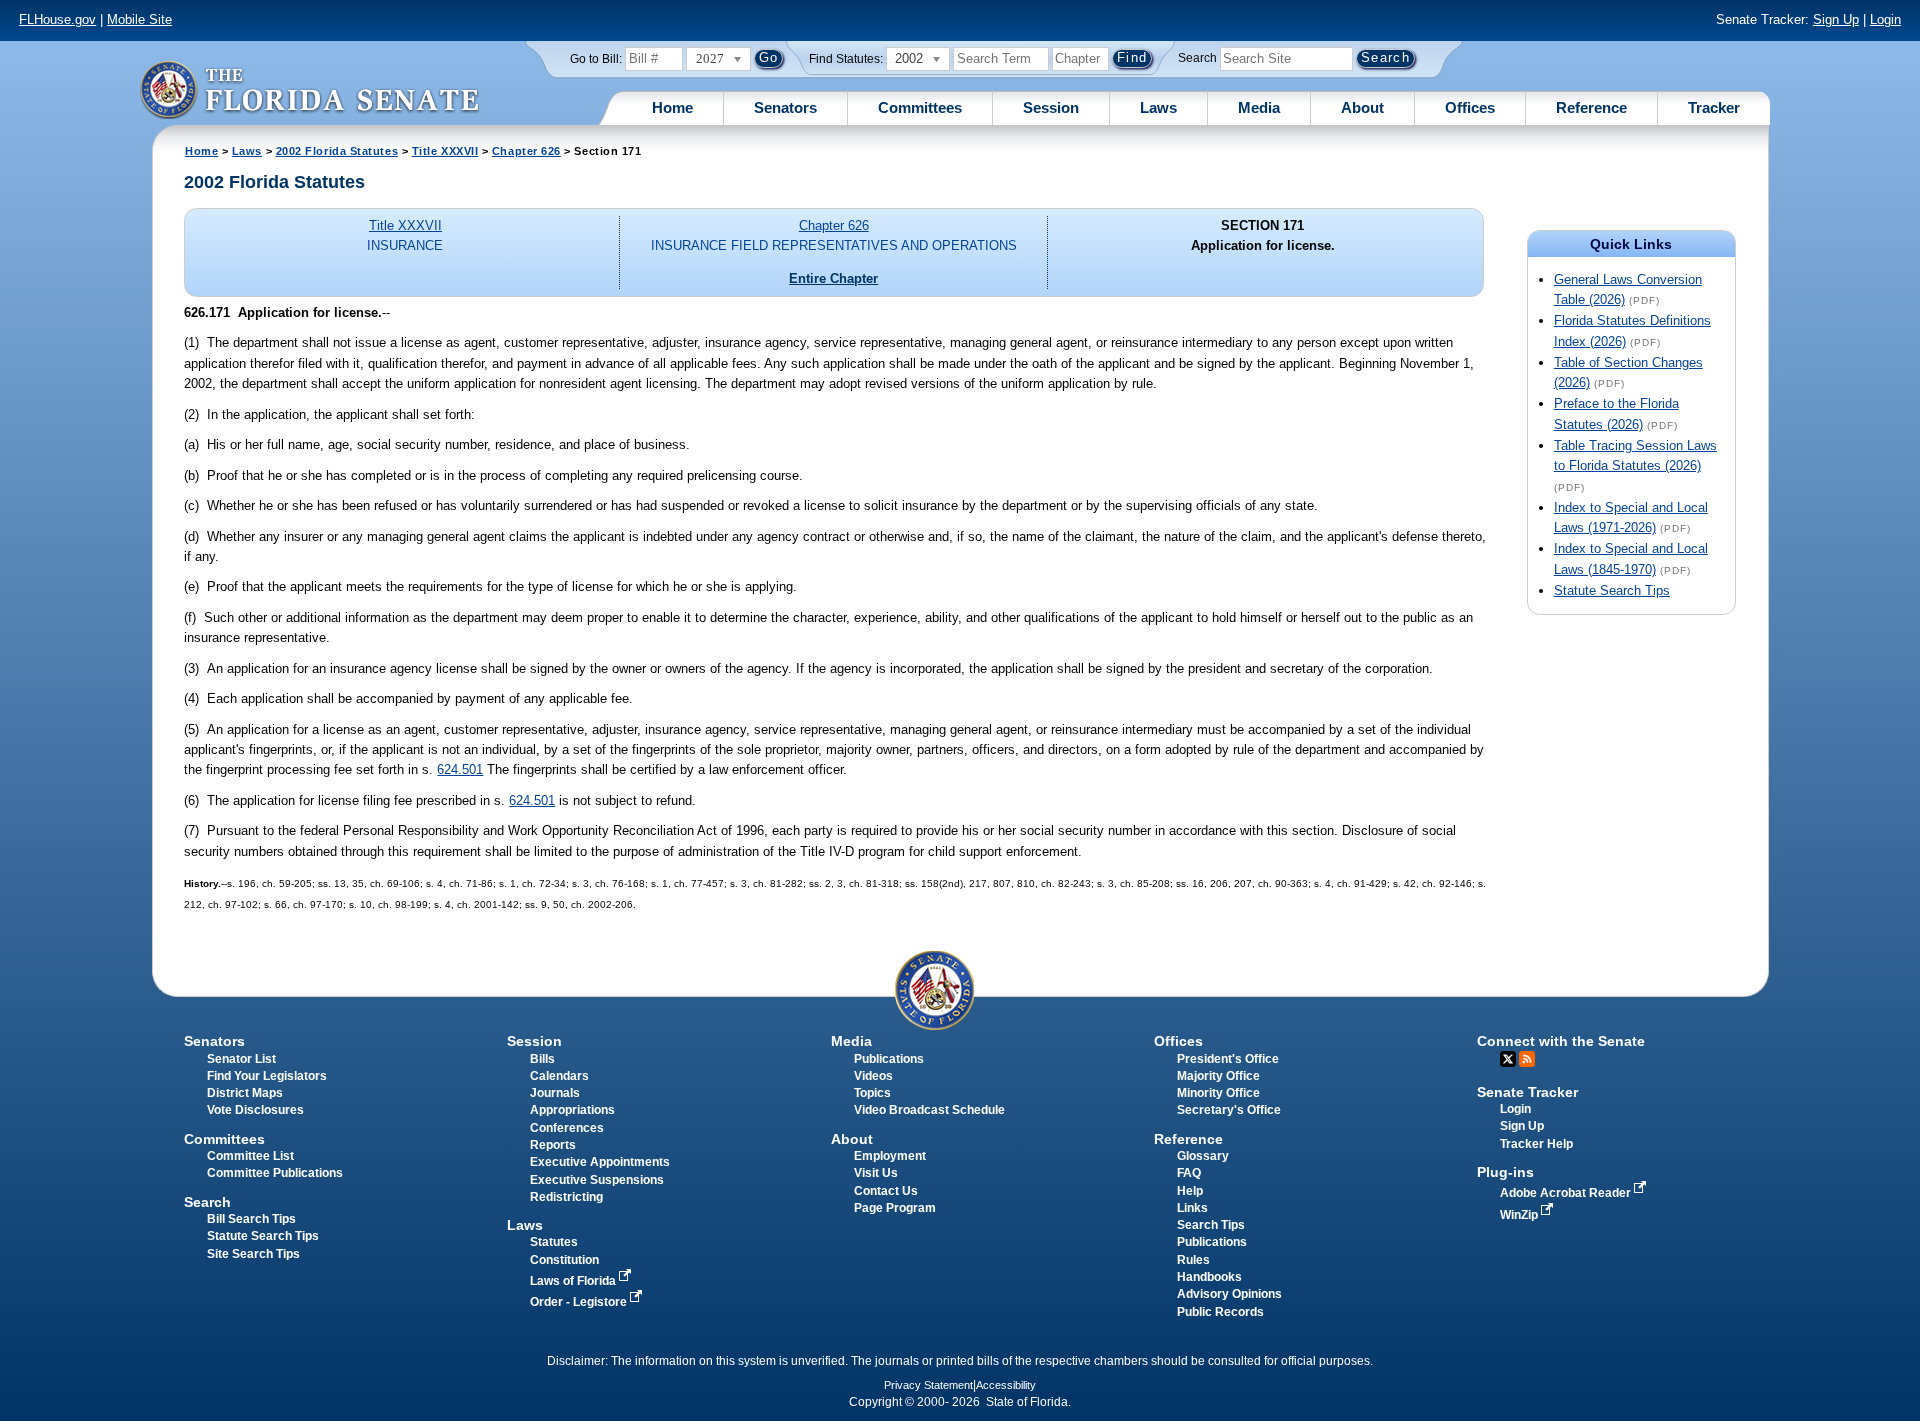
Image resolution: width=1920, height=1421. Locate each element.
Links (1192, 1208)
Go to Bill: (596, 59)
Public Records (1220, 1312)
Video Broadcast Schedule (929, 1110)
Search (1197, 58)
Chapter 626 (526, 151)
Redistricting (566, 1197)
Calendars (559, 1076)
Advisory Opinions (1229, 1294)
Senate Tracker (1527, 1092)
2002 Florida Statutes (337, 151)
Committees (920, 107)
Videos (873, 1076)
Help (1190, 1191)
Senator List (241, 1059)
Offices (1470, 107)
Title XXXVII (445, 151)
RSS (1527, 1059)
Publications (889, 1059)
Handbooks (1209, 1277)
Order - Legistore (580, 1302)
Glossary (1203, 1156)
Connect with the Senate (1561, 1041)
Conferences (567, 1128)
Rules (1193, 1260)
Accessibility (1006, 1385)
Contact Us (886, 1191)
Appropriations (572, 1110)
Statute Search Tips (1612, 590)
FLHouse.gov (57, 19)
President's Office (1228, 1059)
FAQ (1189, 1173)
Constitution (564, 1260)
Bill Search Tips (251, 1219)
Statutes (554, 1242)
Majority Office (1218, 1076)
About (1362, 107)
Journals (555, 1093)
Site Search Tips (253, 1254)
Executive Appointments (600, 1162)
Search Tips (1211, 1225)
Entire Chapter (833, 278)
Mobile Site (139, 19)
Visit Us (876, 1173)
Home (672, 107)
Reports (553, 1145)
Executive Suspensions (597, 1180)
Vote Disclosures (255, 1110)
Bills (542, 1059)
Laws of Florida (574, 1281)
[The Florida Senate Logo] (309, 89)
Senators (785, 107)
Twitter (1508, 1059)
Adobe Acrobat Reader (1567, 1193)
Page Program (895, 1208)
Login (1885, 19)
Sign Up (1836, 19)
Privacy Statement (928, 1385)
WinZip (1520, 1215)
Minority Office (1218, 1093)
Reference (1591, 107)
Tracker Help (1536, 1144)
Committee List (250, 1156)
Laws (1158, 107)
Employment (890, 1156)
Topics (872, 1093)
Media (1259, 107)
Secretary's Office (1229, 1110)
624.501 (460, 769)
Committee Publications (275, 1173)
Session (1051, 107)
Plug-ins (1505, 1172)
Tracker (1714, 107)
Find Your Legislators (267, 1076)
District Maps (245, 1093)
